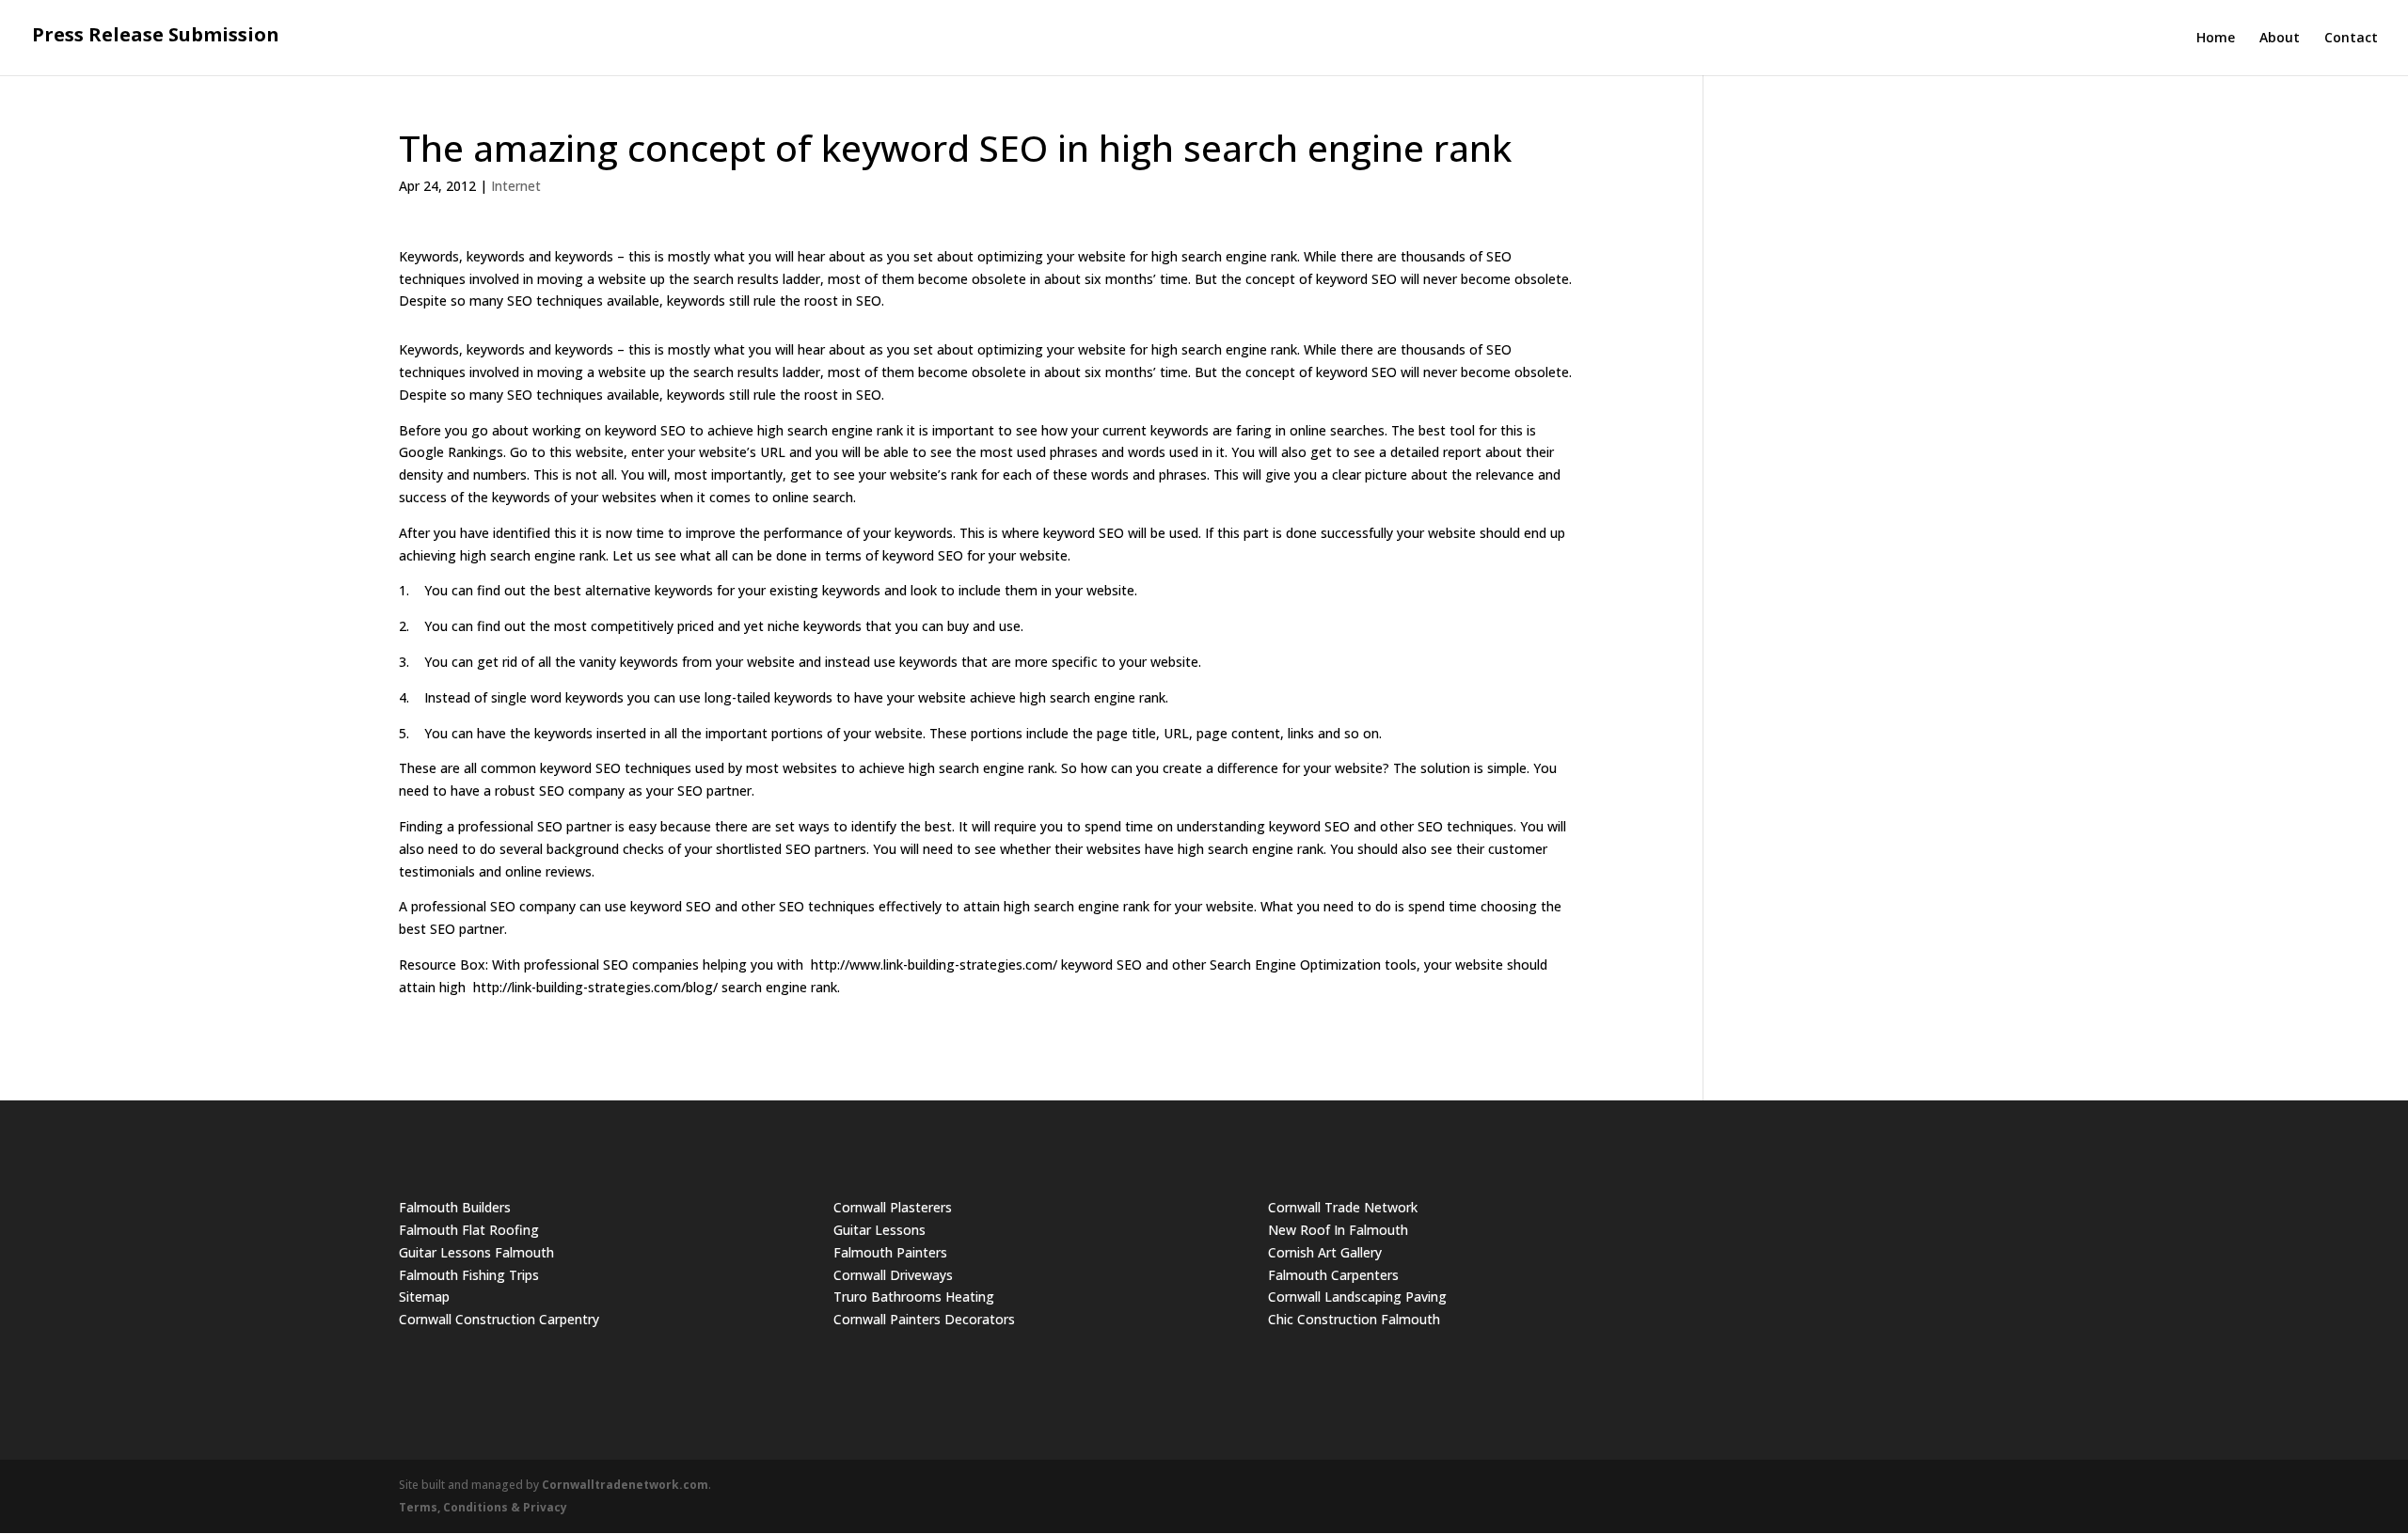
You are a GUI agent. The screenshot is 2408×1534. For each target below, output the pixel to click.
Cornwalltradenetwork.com (625, 1485)
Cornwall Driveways (893, 1275)
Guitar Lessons (879, 1230)
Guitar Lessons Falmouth (476, 1252)
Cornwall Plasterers (893, 1207)
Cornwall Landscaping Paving (1357, 1297)
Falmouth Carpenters (1333, 1275)
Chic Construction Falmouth (1354, 1319)
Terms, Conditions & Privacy (483, 1507)
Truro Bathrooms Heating (914, 1297)
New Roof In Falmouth (1338, 1230)
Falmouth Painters (890, 1252)
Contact (2351, 39)
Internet (516, 186)
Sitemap (424, 1297)
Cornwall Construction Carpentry (499, 1319)
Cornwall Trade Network (1343, 1207)
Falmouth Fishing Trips (469, 1275)
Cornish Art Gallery (1325, 1252)
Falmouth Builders (455, 1207)
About (2280, 39)
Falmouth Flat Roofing (469, 1230)
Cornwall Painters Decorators (924, 1319)
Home (2216, 39)
